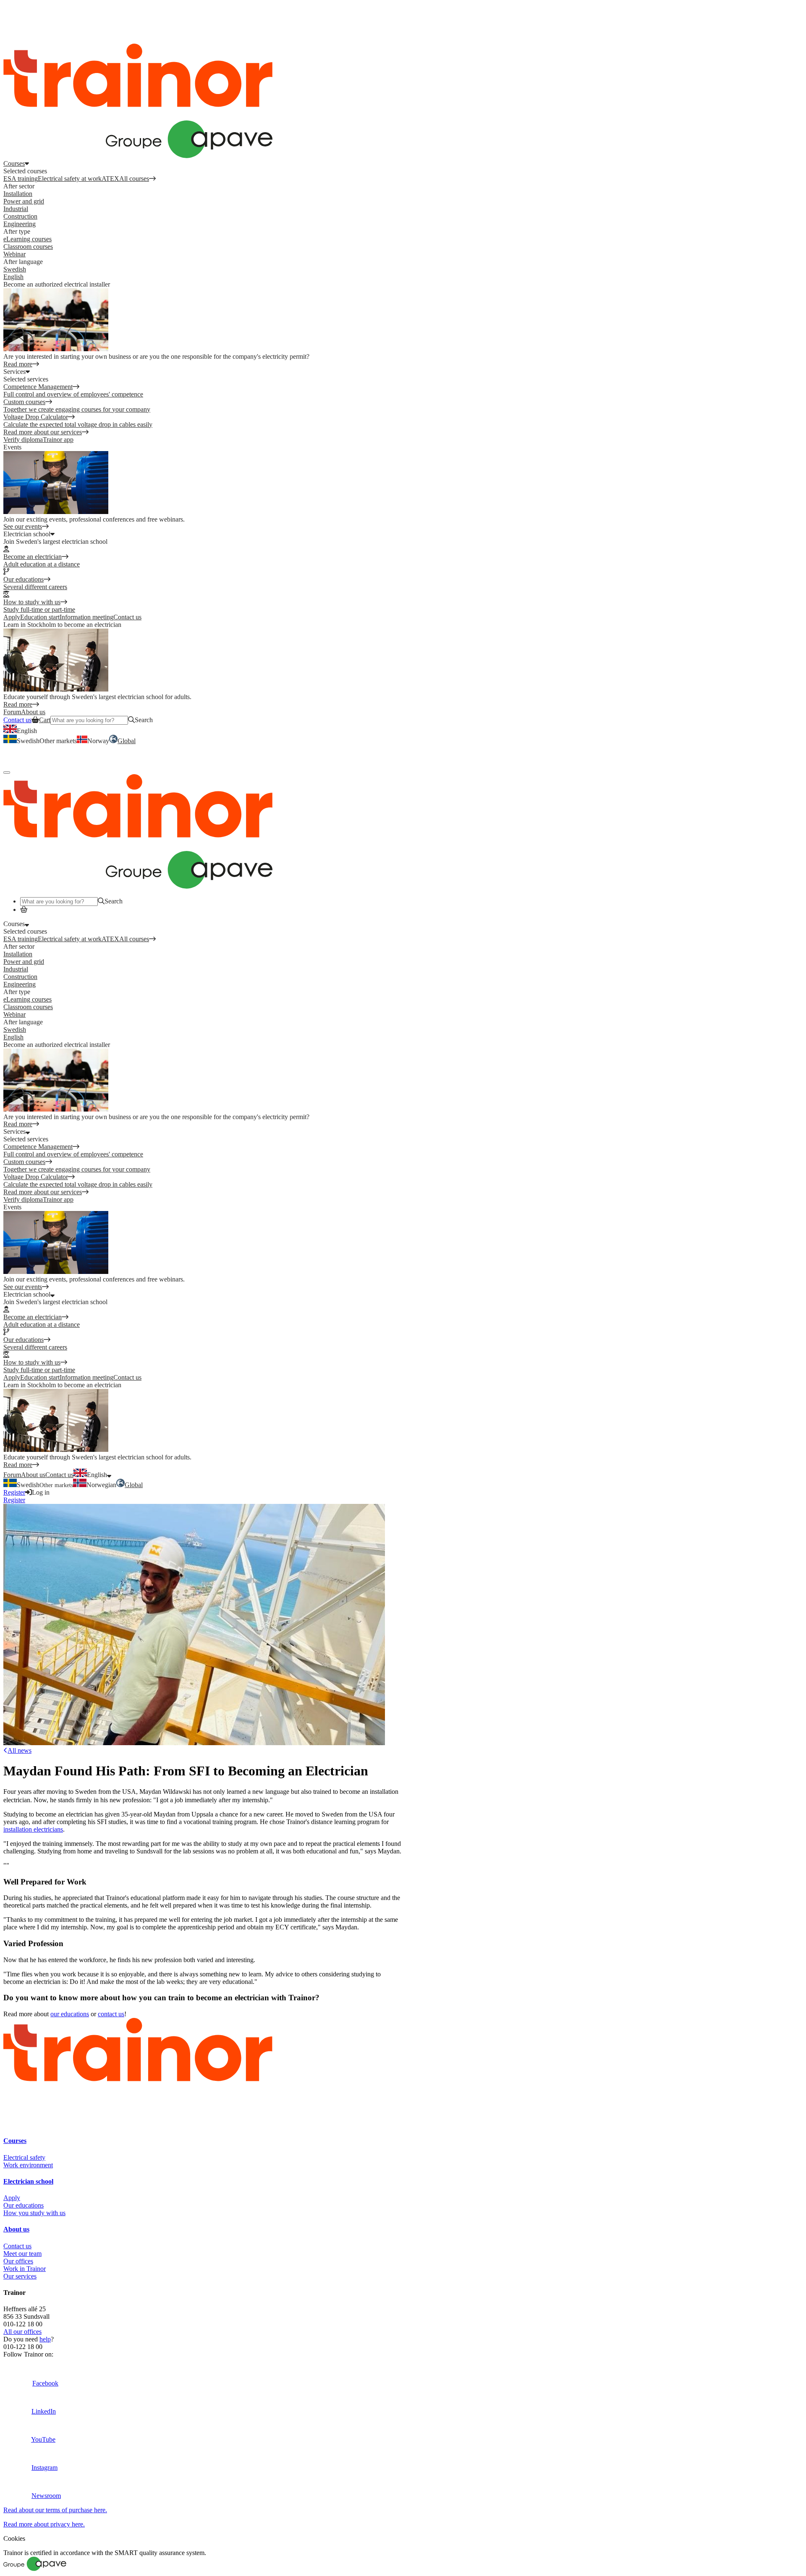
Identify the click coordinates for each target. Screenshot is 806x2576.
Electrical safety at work (70, 179)
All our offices (22, 2332)
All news (20, 1750)
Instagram (44, 2468)
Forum (12, 1475)
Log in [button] (12, 10)
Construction (20, 216)
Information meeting (86, 617)
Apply (12, 617)
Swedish (15, 269)
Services (14, 1131)
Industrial (16, 209)
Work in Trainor (25, 2269)
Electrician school (27, 1294)
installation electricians (33, 1829)
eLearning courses (27, 239)
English (13, 277)
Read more (18, 364)
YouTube (43, 2439)
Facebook (45, 2383)
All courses (134, 179)
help (45, 2339)
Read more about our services (43, 432)
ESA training (21, 179)
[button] (21, 741)
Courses (14, 163)
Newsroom (46, 2496)
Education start (40, 617)
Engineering (20, 224)
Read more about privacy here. (44, 2524)
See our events (23, 526)
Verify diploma (23, 440)
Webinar (14, 254)
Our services (20, 2276)
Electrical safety (24, 2157)
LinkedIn (44, 2411)
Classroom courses (28, 247)
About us (33, 1475)
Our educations (24, 2205)
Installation (18, 194)
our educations (70, 2014)
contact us (111, 2014)
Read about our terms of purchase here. (55, 2510)
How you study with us (34, 2213)
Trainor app (58, 440)
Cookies (14, 2538)
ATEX (110, 179)
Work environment (28, 2165)
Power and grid (24, 201)
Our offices (18, 2261)
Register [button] (14, 32)
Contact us (127, 617)
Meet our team (22, 2254)
